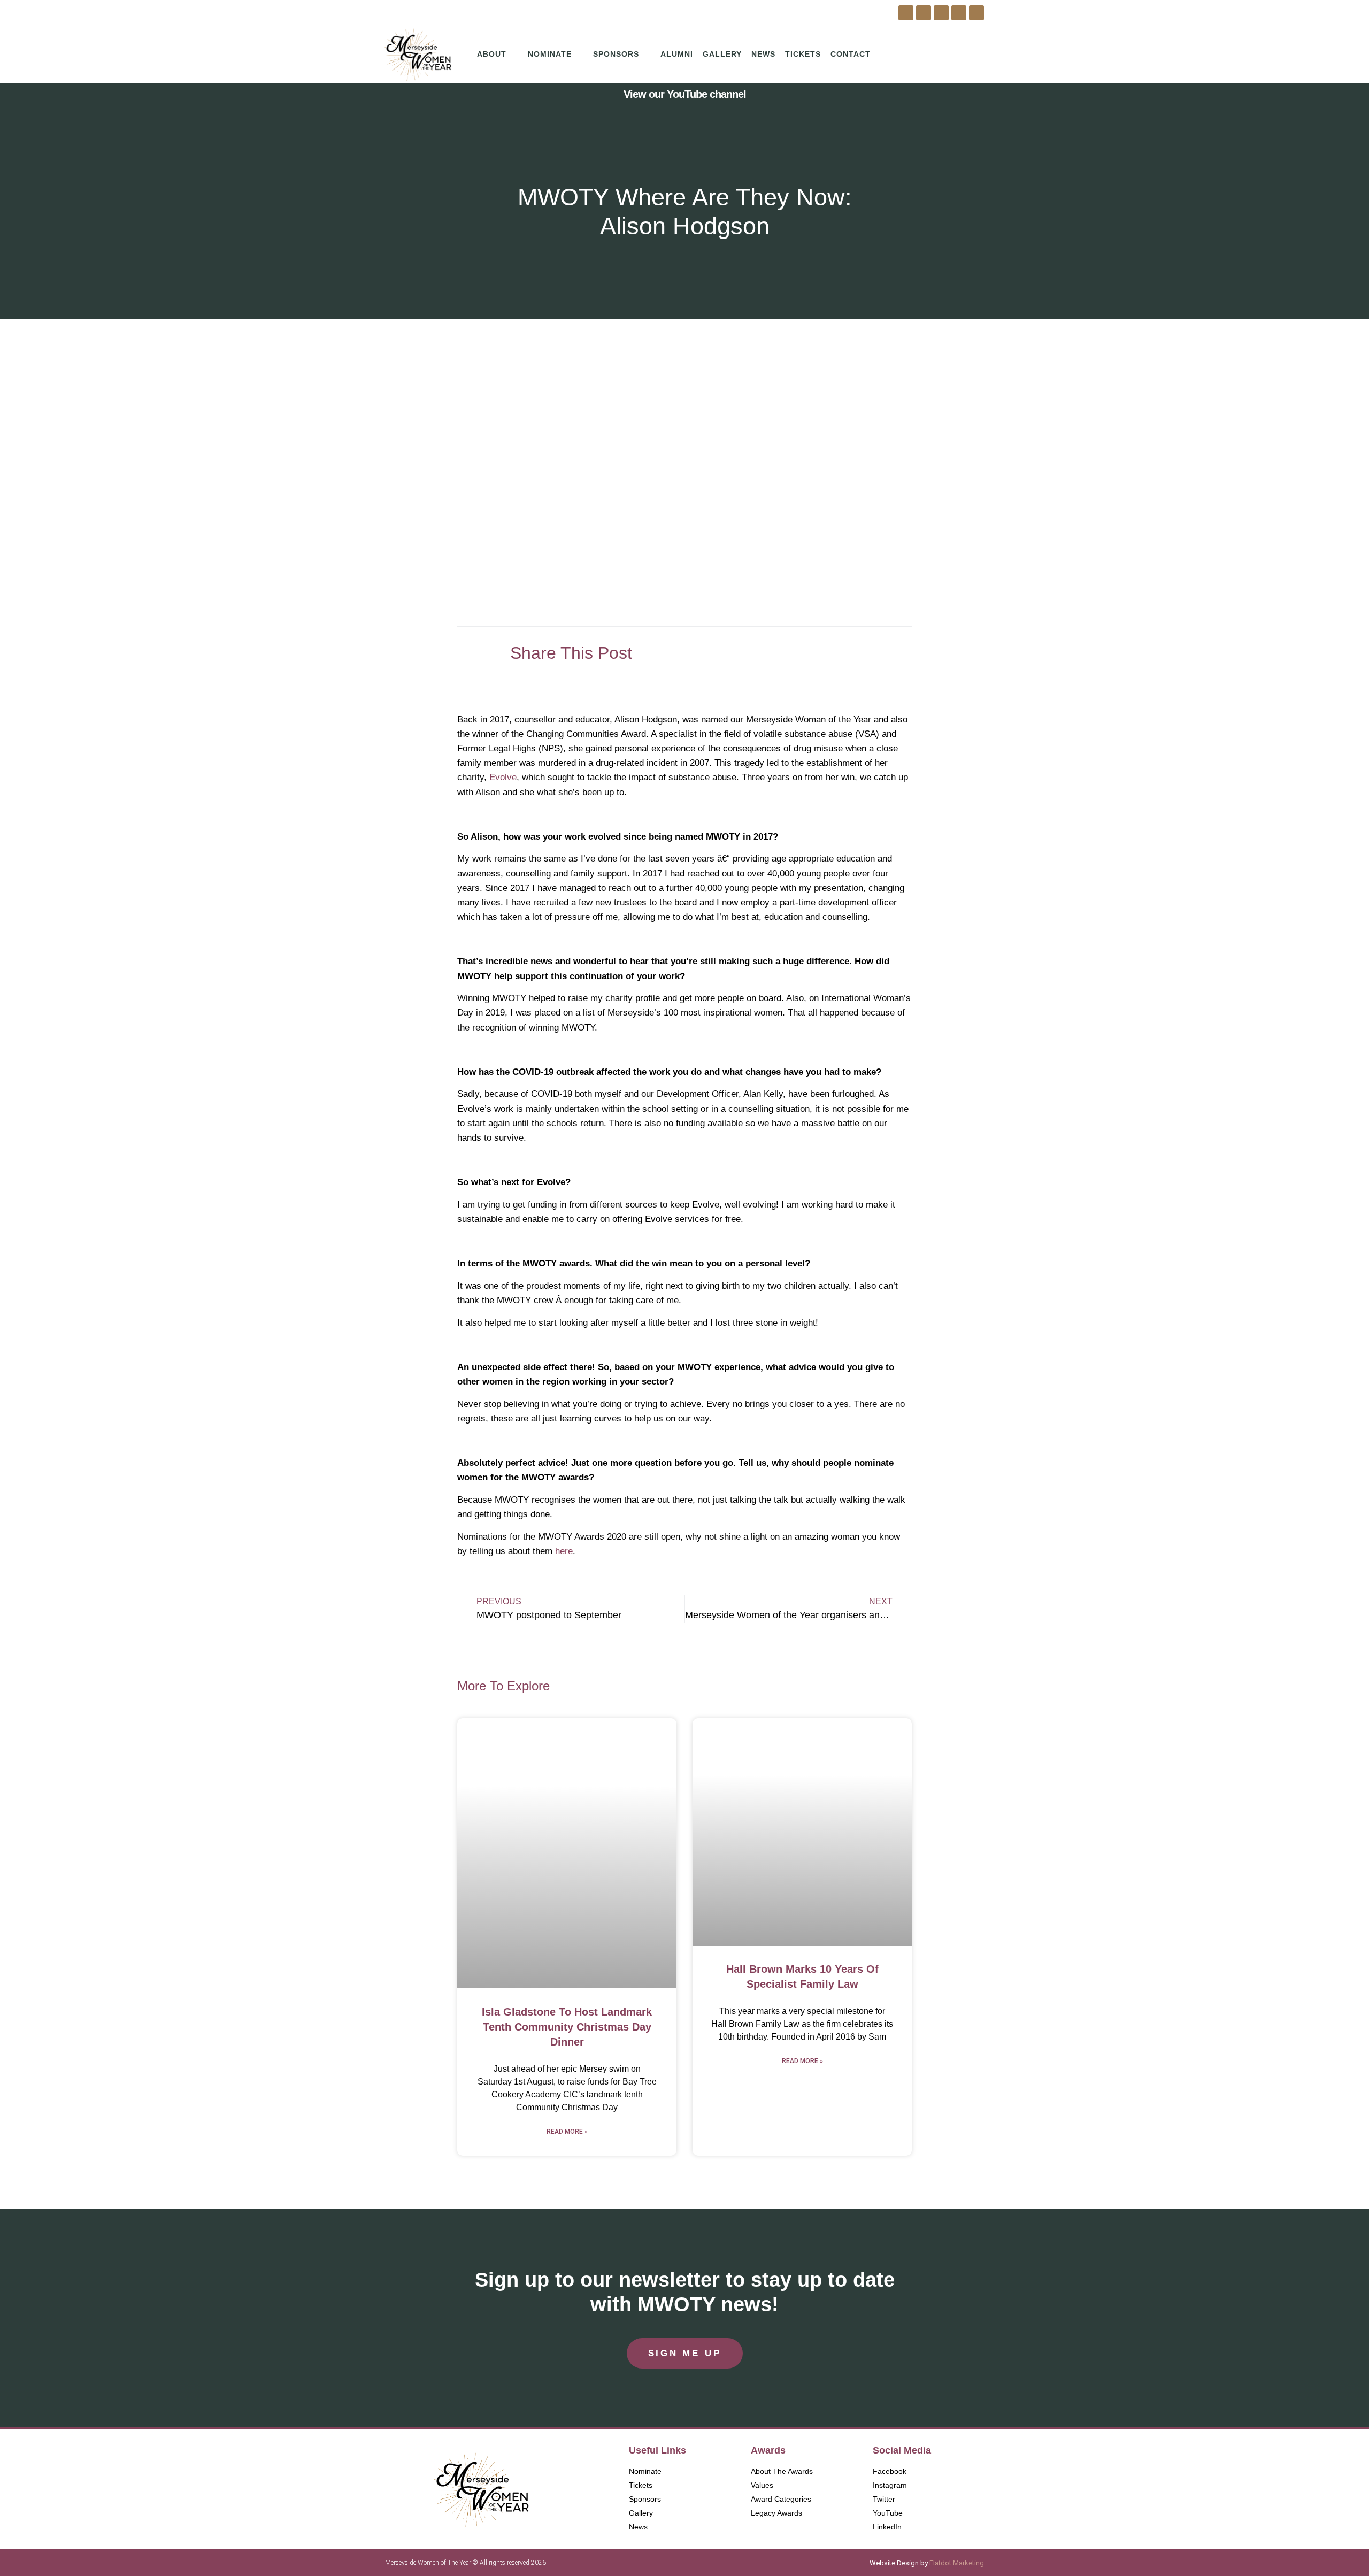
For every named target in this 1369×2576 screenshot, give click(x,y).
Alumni (677, 54)
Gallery (722, 54)
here (564, 1551)
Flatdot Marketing (957, 2563)
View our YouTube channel (685, 94)
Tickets (803, 54)
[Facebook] (906, 13)
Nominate (550, 54)
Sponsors (616, 54)
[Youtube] (959, 13)
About (492, 54)
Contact (851, 54)
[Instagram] (924, 13)
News (763, 54)
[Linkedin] (976, 13)
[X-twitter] (941, 13)
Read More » (567, 2132)
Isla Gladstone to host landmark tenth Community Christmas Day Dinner (567, 2027)
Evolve (503, 777)
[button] (795, 649)
